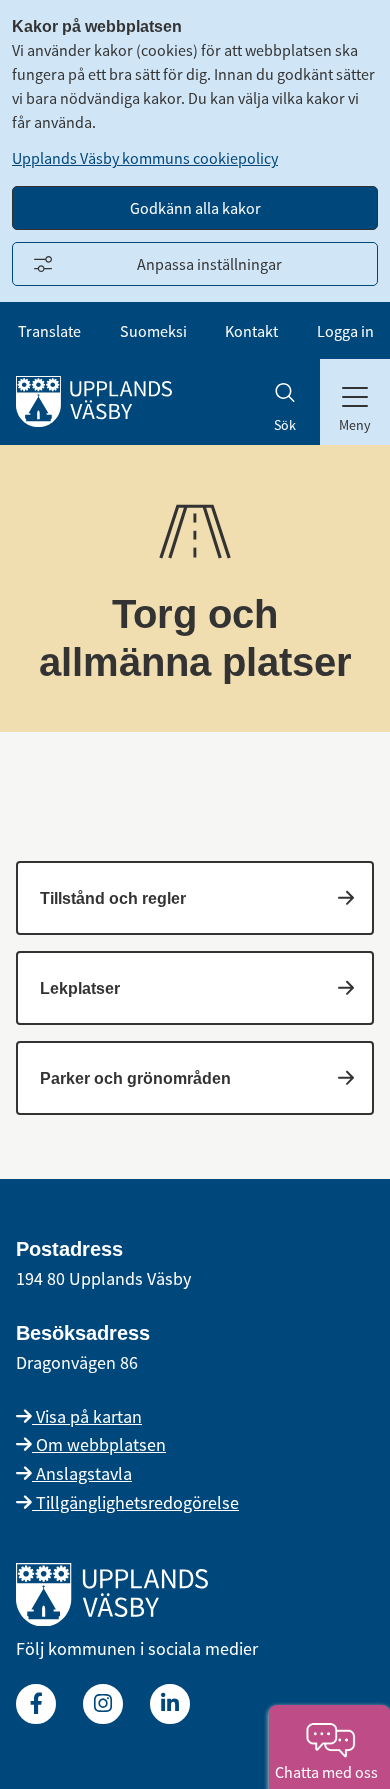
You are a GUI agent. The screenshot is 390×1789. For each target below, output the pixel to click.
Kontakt (251, 331)
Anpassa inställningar (209, 264)
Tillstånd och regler (113, 898)
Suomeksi (153, 331)
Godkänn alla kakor (195, 208)
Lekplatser (80, 988)
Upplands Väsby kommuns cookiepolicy (145, 158)
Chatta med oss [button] (329, 1772)
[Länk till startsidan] (112, 1619)
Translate (49, 331)
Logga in (345, 331)
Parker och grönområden (135, 1078)
